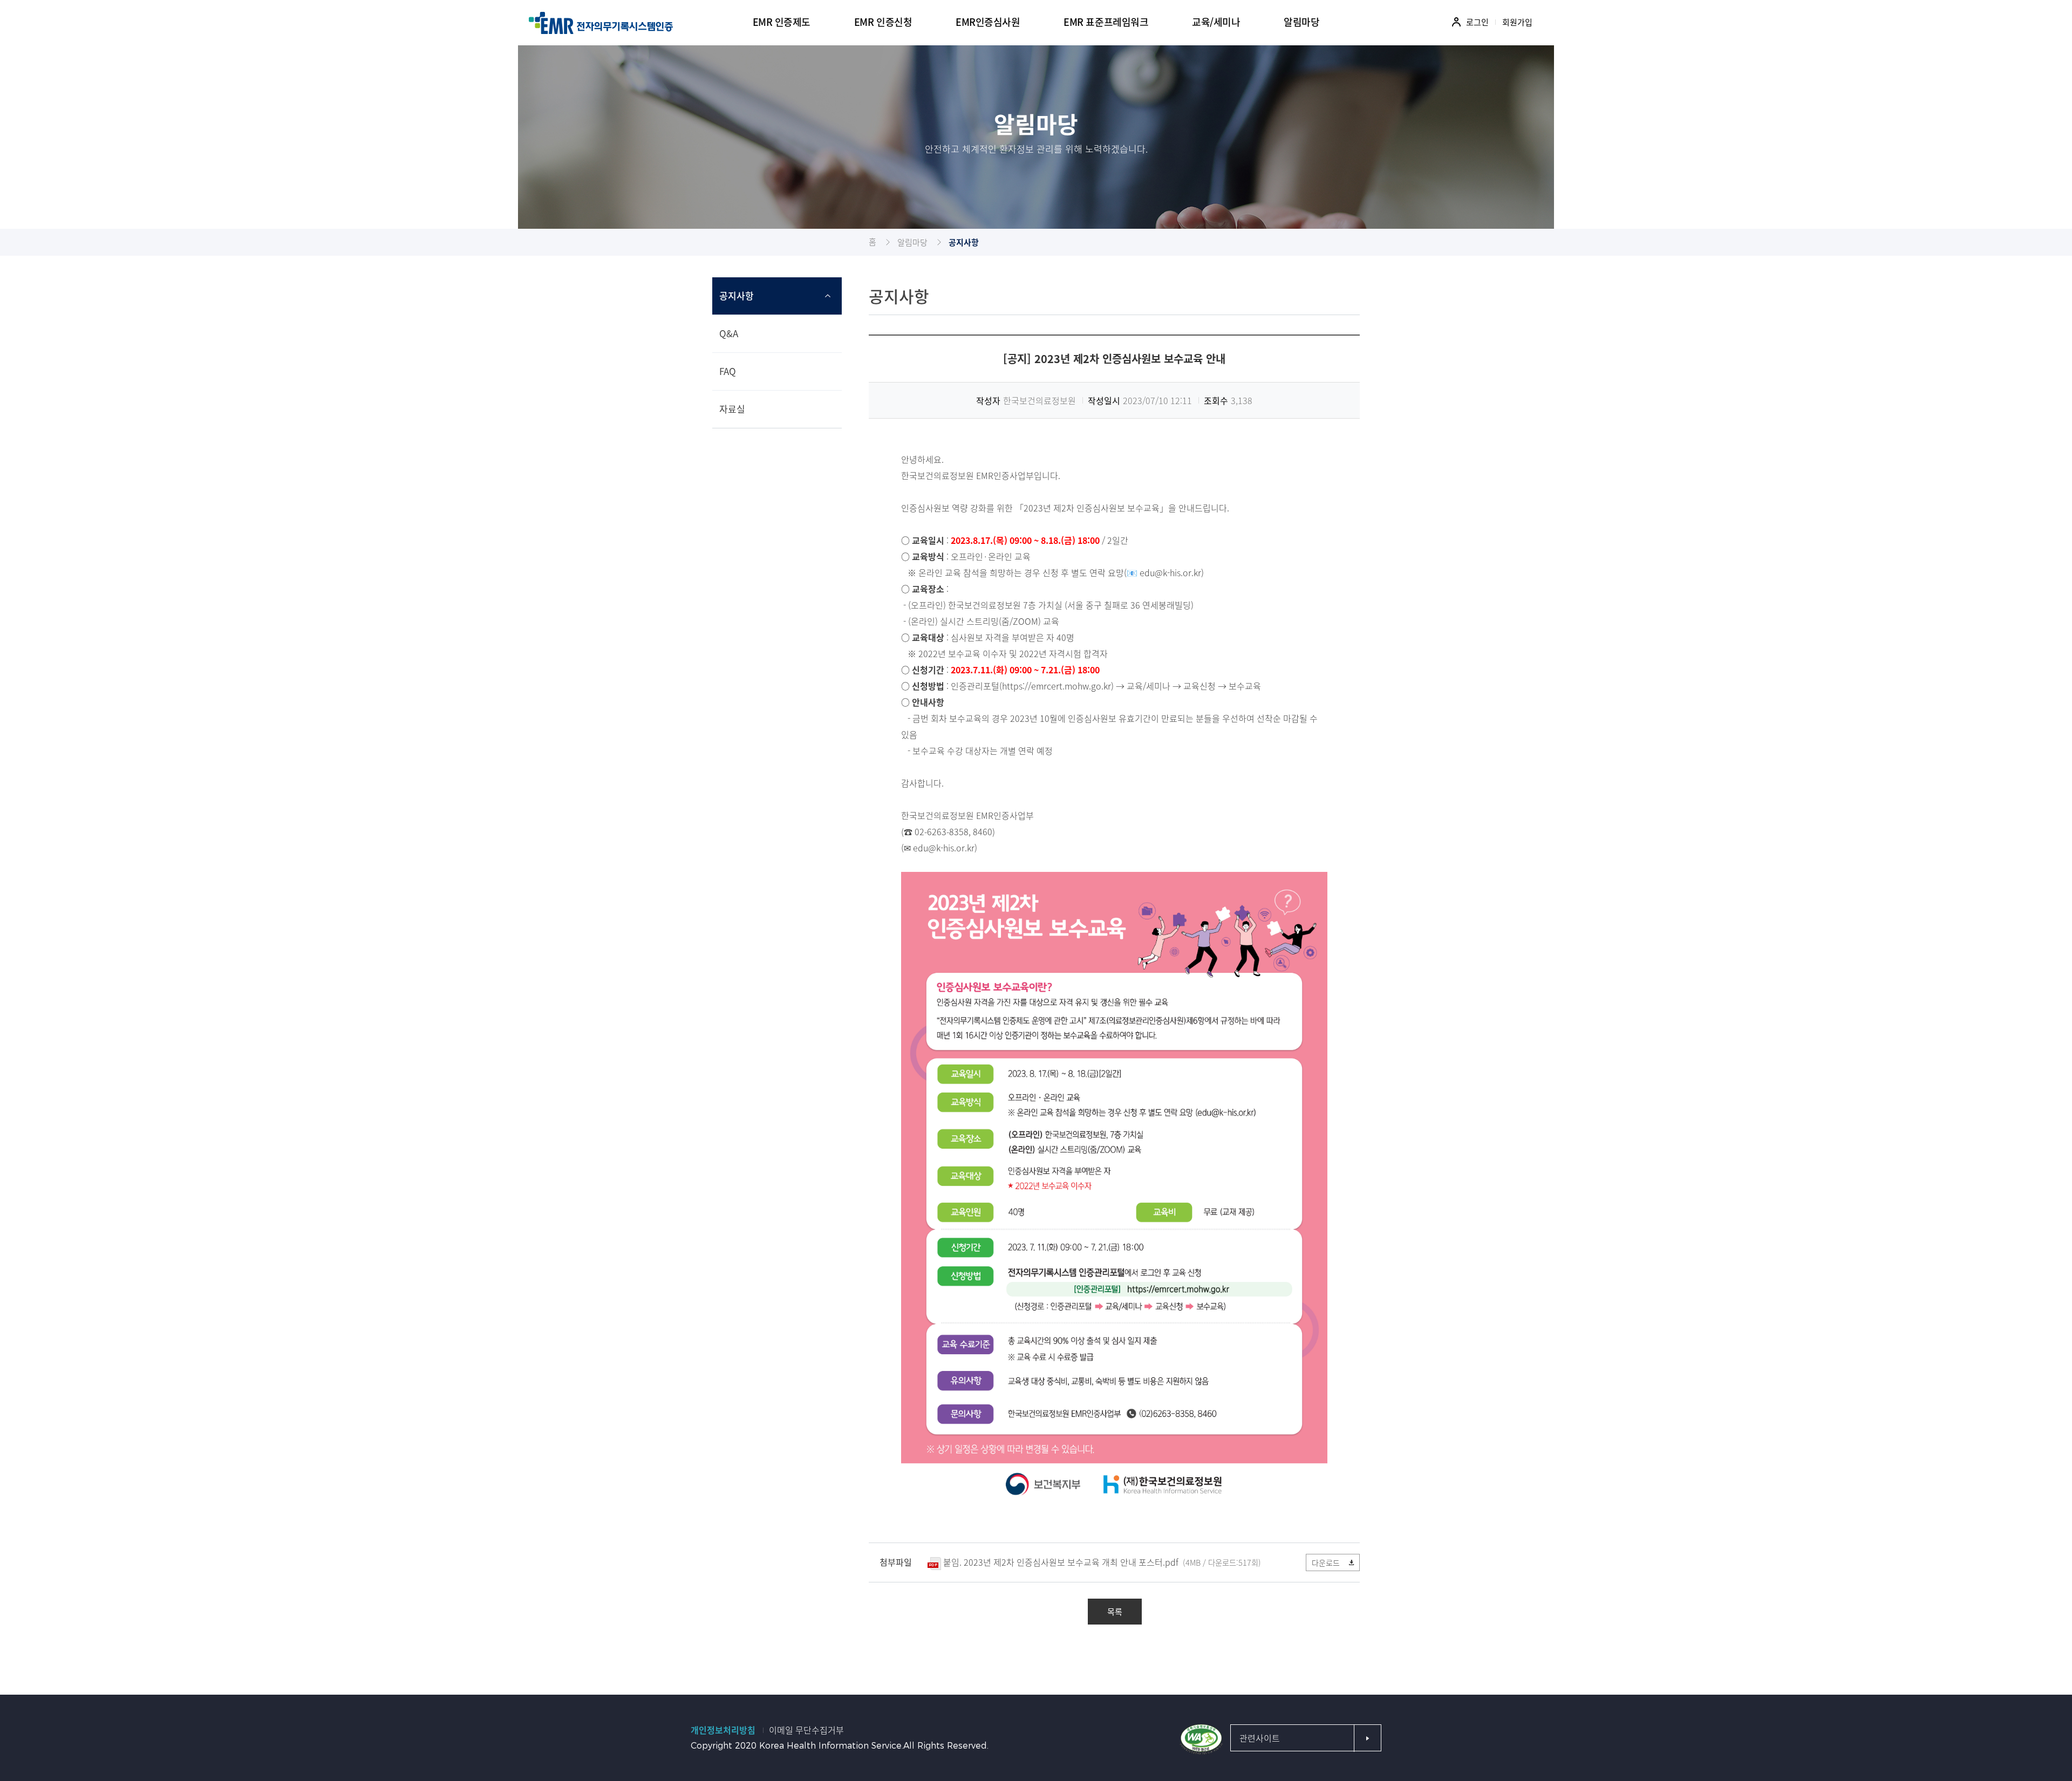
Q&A (729, 333)
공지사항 (737, 295)
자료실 (732, 409)
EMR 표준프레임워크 (1106, 22)
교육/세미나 (1216, 22)
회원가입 (1517, 22)
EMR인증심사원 (988, 22)
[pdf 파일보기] (1201, 1738)
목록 (1115, 1612)
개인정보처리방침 (723, 1730)
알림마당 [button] (1301, 22)
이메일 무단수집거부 (806, 1730)
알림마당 (912, 242)
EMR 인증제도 (782, 22)
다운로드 (1326, 1562)
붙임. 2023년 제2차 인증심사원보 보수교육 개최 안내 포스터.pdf (1061, 1562)
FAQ (728, 371)
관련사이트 (1260, 1738)
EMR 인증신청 (883, 22)
